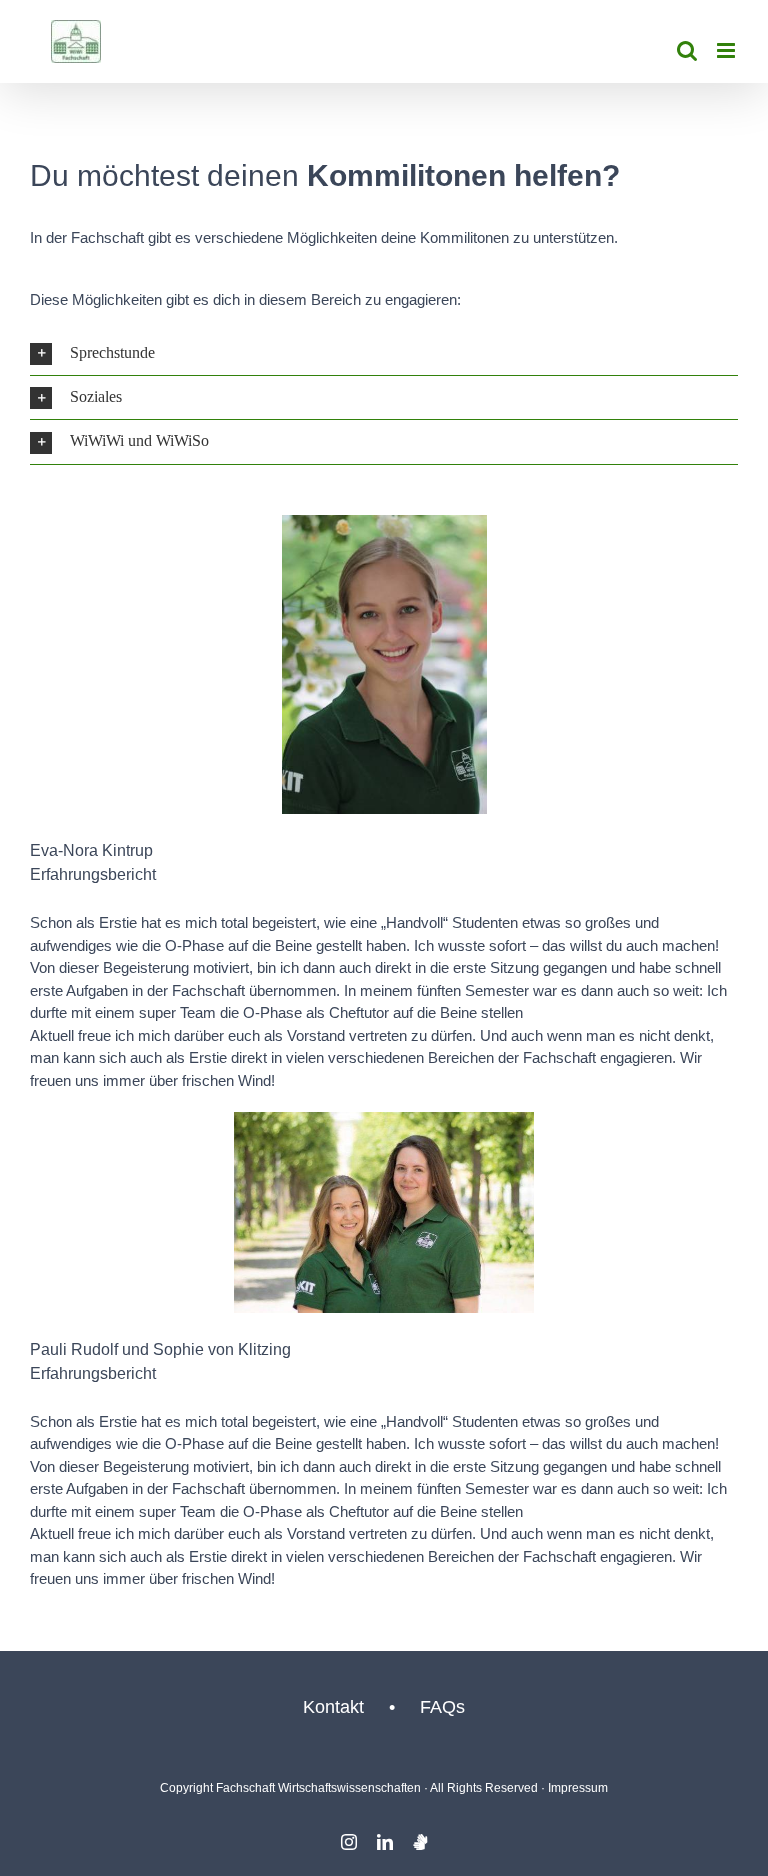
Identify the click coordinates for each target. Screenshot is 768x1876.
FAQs (442, 1707)
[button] (384, 353)
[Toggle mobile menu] (727, 50)
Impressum (578, 1788)
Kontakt (333, 1707)
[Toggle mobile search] (687, 50)
